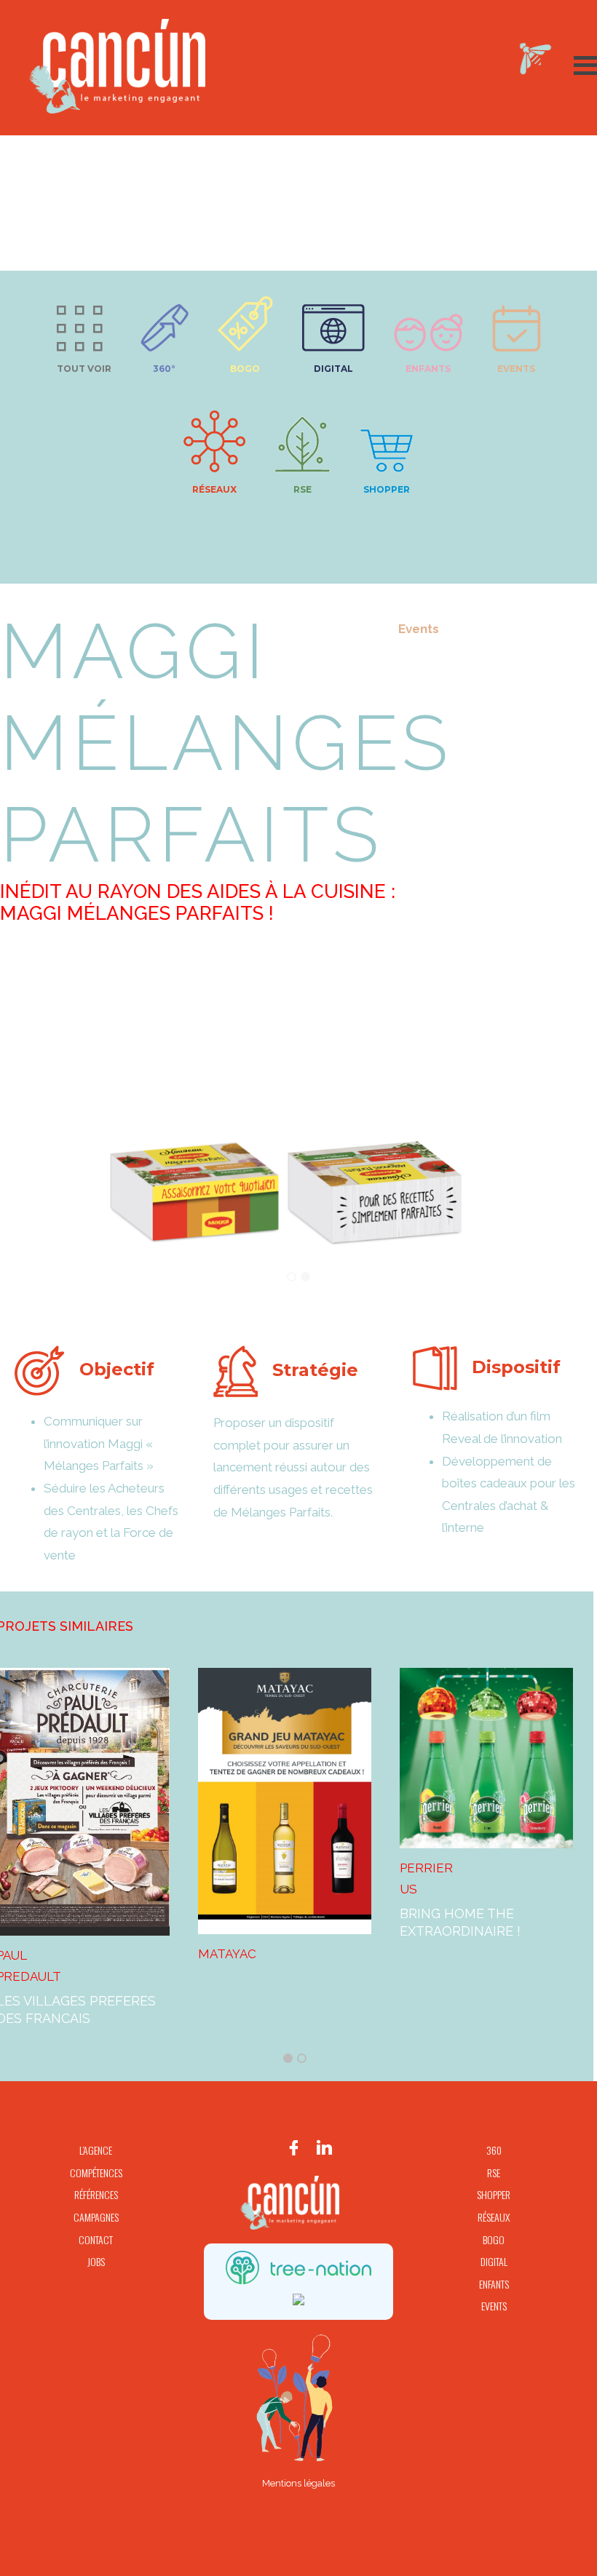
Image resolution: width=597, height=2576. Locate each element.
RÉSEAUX (494, 2217)
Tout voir (84, 369)
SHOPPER (494, 2194)
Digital (333, 369)
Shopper (387, 489)
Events (516, 369)
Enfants (428, 369)
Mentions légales (298, 2483)
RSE (303, 489)
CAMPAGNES (96, 2217)
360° (164, 369)
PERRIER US (426, 1877)
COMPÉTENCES (96, 2172)
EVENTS (494, 2306)
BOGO (245, 369)
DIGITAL (494, 2261)
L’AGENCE (96, 2150)
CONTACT (96, 2239)
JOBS (96, 2261)
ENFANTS (494, 2284)
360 (494, 2150)
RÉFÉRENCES (96, 2194)
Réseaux (214, 489)
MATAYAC (227, 1952)
